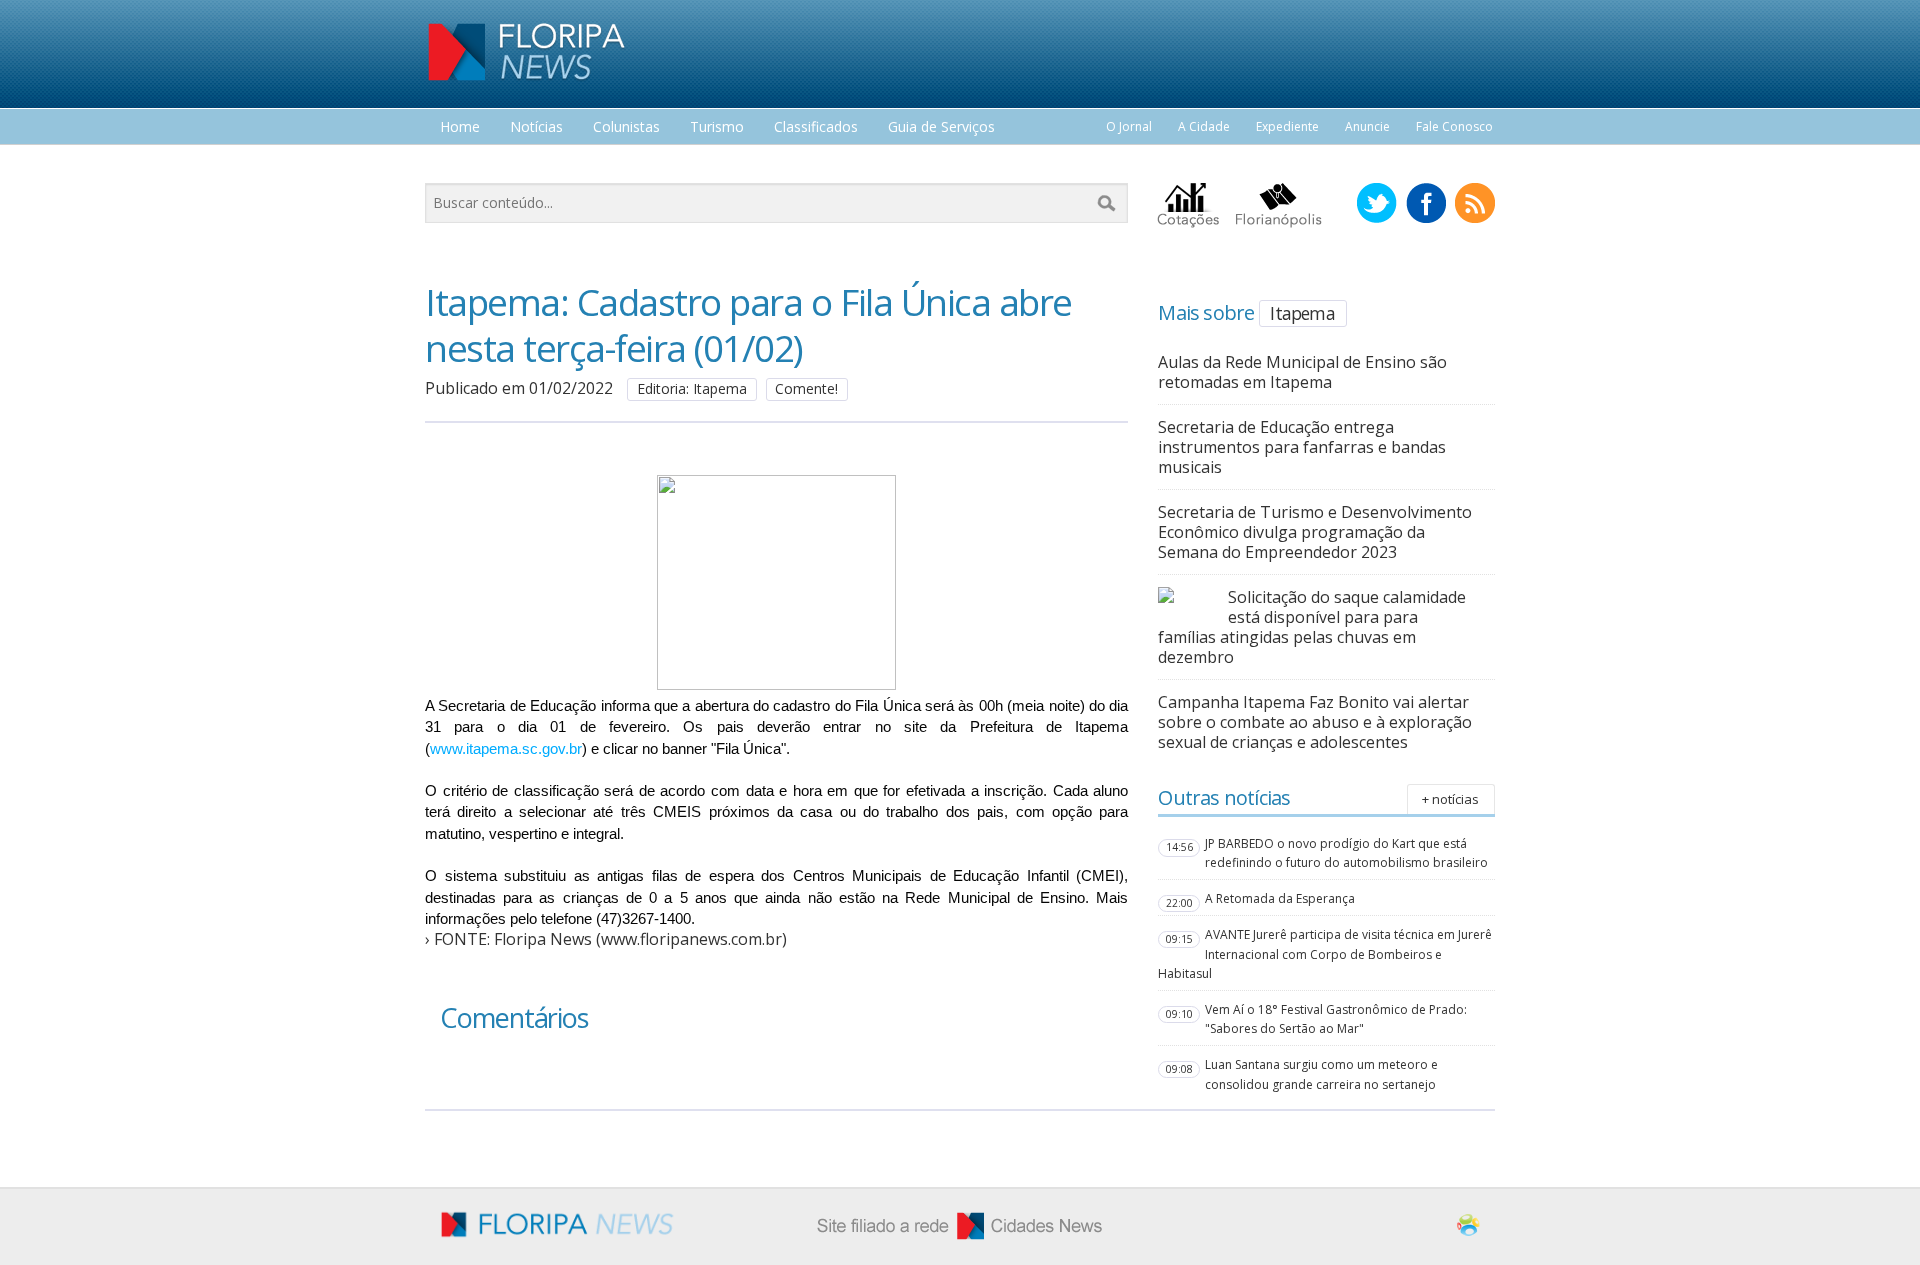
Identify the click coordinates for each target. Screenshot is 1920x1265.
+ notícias (1450, 799)
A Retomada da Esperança (1280, 898)
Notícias (536, 127)
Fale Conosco (1454, 126)
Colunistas (626, 127)
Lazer (458, 164)
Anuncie (1367, 126)
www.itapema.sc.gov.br (506, 748)
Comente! (806, 388)
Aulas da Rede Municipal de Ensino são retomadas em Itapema (1302, 372)
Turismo (717, 127)
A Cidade (1204, 126)
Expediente (1287, 126)
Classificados (816, 127)
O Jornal (1129, 126)
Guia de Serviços (941, 127)
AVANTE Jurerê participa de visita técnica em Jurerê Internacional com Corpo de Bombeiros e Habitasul (1325, 953)
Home (460, 127)
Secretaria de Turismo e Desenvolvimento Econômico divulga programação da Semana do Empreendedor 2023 (1315, 532)
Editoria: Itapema (692, 388)
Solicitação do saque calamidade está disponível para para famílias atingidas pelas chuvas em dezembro (1312, 627)
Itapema (1302, 313)
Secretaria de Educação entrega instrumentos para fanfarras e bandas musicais (1302, 447)
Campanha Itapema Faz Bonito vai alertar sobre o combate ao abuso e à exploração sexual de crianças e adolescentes (1315, 722)
